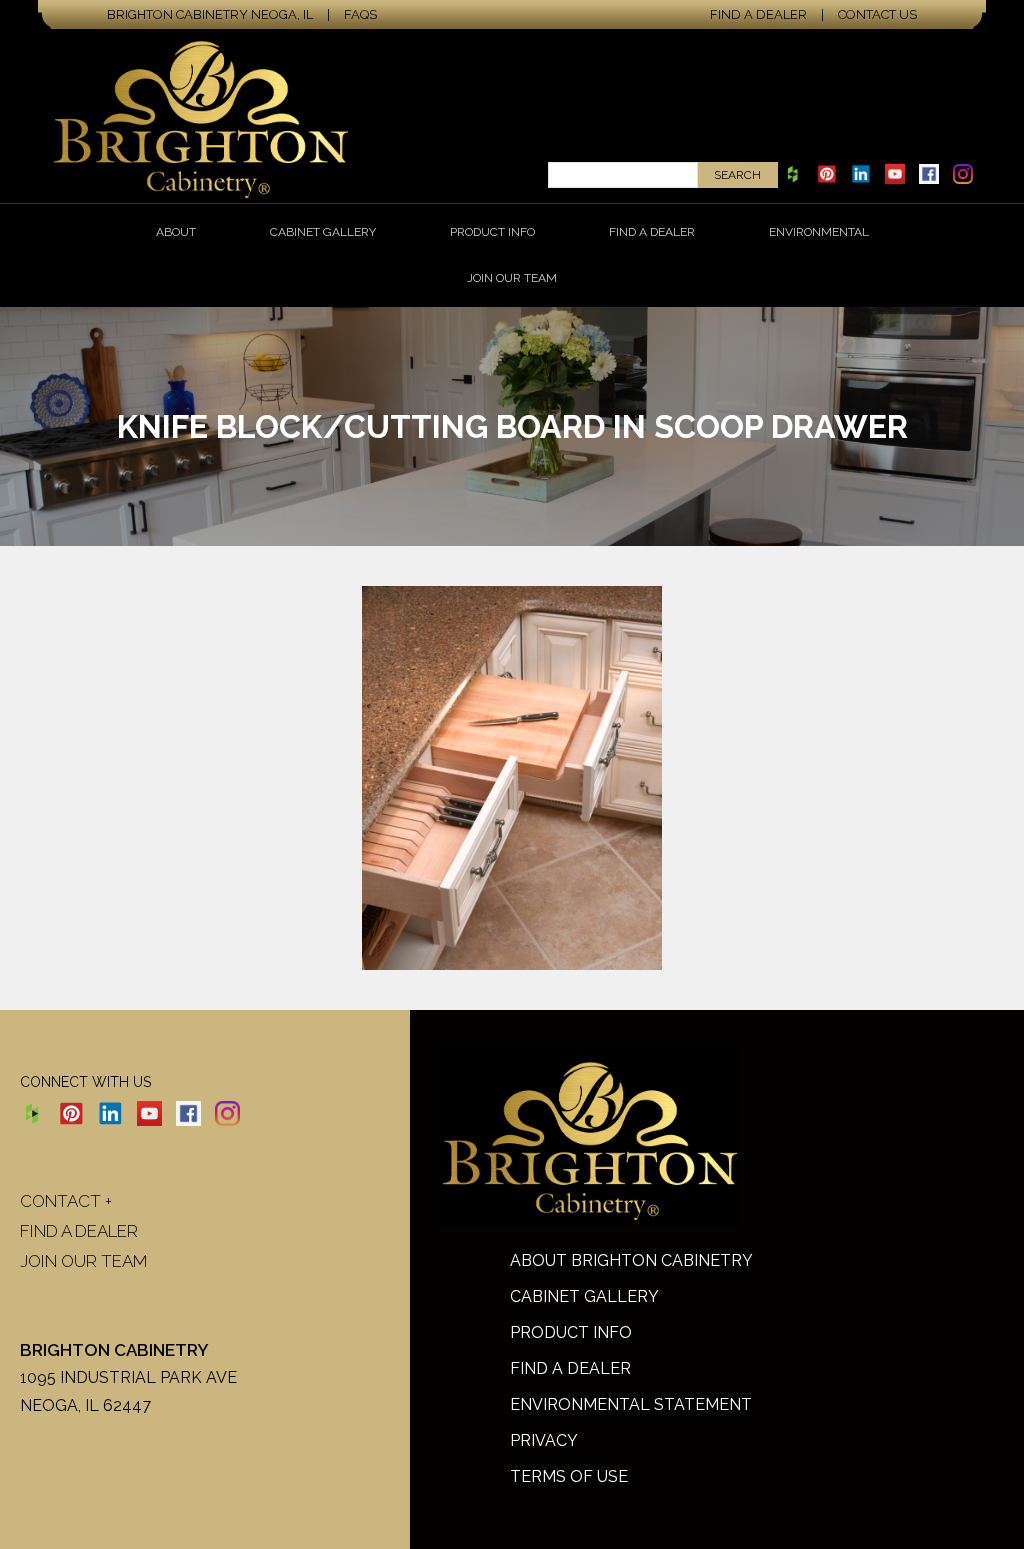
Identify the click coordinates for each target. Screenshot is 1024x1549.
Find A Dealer (570, 1368)
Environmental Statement (631, 1404)
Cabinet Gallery (323, 232)
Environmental (819, 232)
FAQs (360, 14)
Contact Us (877, 14)
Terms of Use (569, 1476)
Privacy (544, 1440)
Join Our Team (512, 278)
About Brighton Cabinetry (631, 1260)
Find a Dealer (758, 14)
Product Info (492, 232)
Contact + (66, 1201)
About (176, 232)
